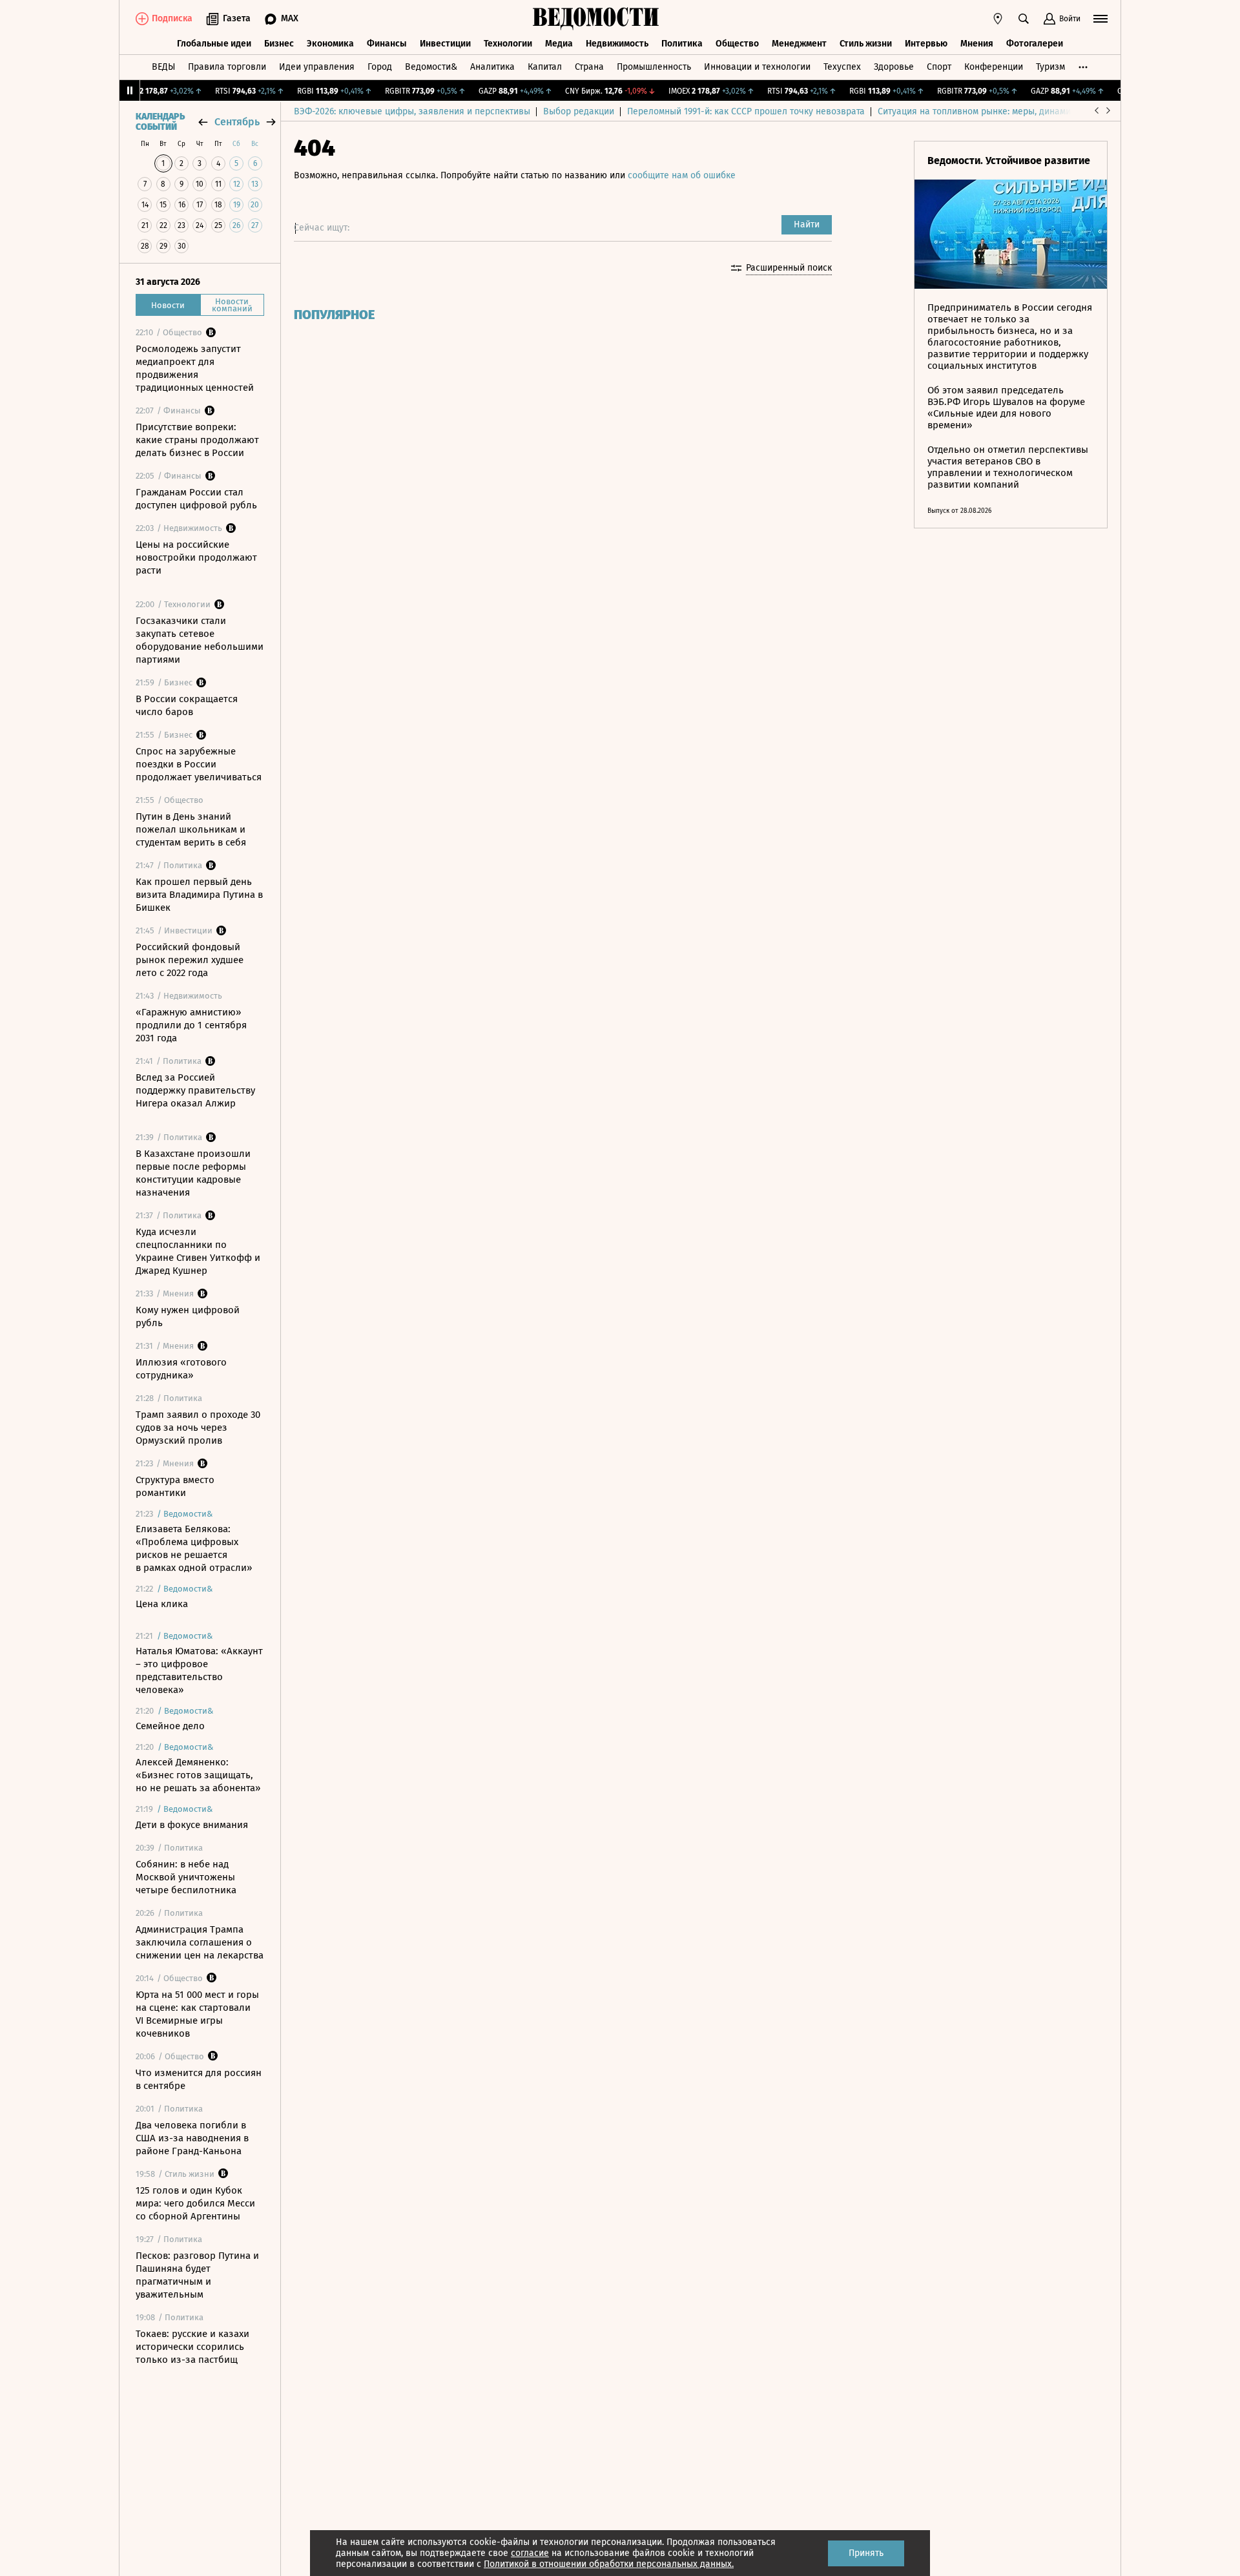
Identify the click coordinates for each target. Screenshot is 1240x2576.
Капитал (545, 67)
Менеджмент (799, 44)
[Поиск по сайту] (1024, 19)
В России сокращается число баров (187, 705)
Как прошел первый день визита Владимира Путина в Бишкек (199, 895)
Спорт (939, 67)
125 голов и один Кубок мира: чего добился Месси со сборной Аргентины (195, 2203)
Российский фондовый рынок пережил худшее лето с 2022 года (190, 960)
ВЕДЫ (163, 67)
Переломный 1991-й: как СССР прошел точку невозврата (746, 111)
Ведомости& (431, 67)
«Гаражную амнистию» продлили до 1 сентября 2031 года (191, 1025)
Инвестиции (445, 44)
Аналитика (492, 67)
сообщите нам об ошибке (682, 175)
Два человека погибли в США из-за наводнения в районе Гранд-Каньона (192, 2138)
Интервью (926, 44)
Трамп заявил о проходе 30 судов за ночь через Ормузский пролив (198, 1428)
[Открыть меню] (1100, 19)
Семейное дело (170, 1726)
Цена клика (162, 1604)
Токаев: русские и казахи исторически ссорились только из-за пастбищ (192, 2347)
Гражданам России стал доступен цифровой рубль (196, 499)
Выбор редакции (579, 111)
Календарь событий (160, 122)
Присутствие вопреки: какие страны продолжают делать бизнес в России (197, 440)
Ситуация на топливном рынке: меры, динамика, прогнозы (1002, 111)
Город (380, 67)
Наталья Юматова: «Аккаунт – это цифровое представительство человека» (199, 1670)
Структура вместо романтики (175, 1486)
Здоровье (894, 67)
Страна (589, 67)
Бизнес (279, 44)
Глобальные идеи (214, 44)
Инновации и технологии (757, 67)
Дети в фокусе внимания (192, 1825)
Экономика (330, 44)
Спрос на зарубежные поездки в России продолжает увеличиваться (199, 764)
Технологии (508, 44)
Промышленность (654, 67)
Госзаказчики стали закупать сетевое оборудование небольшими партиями (200, 640)
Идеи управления (317, 67)
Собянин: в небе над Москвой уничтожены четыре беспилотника (186, 1877)
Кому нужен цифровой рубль (188, 1316)
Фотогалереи (1035, 44)
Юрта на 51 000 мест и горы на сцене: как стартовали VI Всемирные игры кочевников (197, 2014)
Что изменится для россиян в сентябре (199, 2079)
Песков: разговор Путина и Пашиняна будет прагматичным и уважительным (197, 2275)
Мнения (977, 44)
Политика (682, 44)
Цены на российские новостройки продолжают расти (196, 557)
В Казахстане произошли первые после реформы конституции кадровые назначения (193, 1173)
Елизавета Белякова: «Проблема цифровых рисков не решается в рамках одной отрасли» (194, 1548)
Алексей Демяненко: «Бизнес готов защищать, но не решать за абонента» (198, 1775)
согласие (530, 2553)
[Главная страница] (596, 19)
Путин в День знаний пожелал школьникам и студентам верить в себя (191, 829)
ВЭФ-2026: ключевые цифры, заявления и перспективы (412, 111)
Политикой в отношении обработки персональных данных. (609, 2564)
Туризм (1050, 67)
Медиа (559, 44)
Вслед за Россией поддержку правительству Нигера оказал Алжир (195, 1090)
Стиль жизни (866, 44)
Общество (737, 44)
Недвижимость (617, 44)
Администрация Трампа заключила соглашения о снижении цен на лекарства (200, 1942)
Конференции (994, 67)
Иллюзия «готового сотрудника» (181, 1369)
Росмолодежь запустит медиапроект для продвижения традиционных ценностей (195, 368)
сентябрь (237, 122)
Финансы (387, 44)
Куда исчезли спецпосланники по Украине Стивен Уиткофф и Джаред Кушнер (198, 1251)
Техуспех (842, 67)
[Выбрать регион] (998, 19)
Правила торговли (227, 67)
